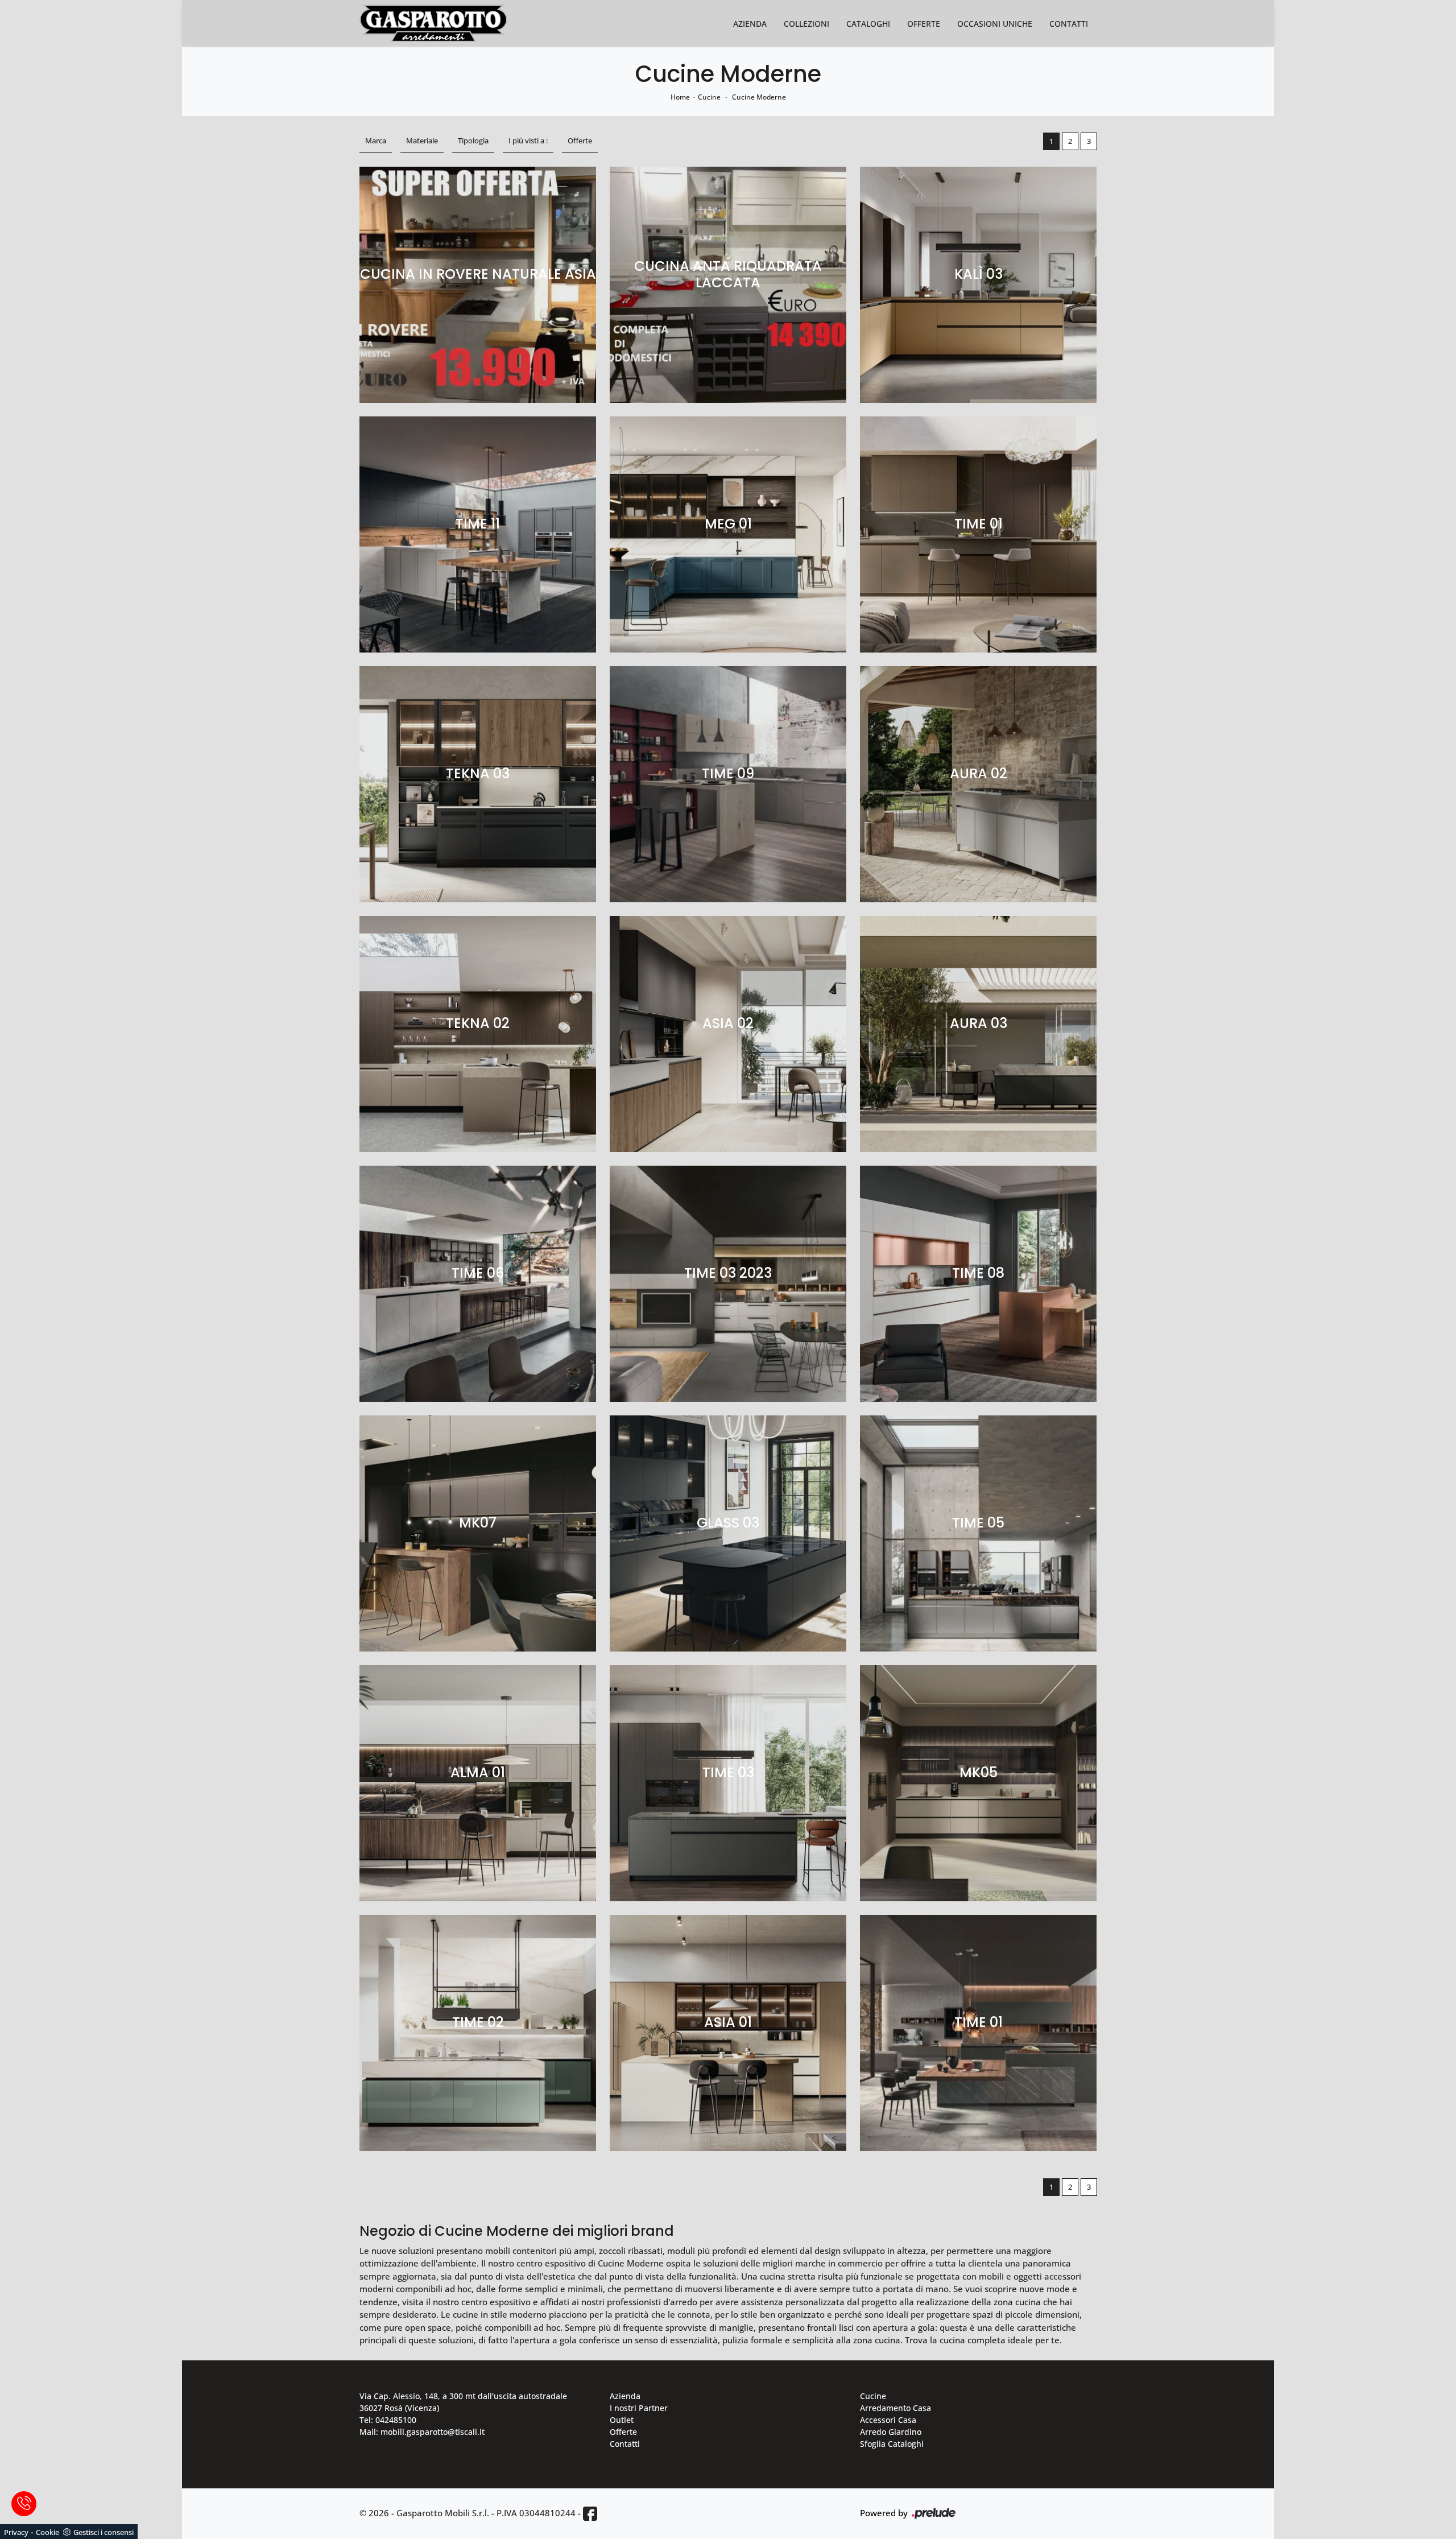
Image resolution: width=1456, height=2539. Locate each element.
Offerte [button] (580, 141)
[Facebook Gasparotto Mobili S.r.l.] (590, 2514)
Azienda (750, 24)
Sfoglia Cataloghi (892, 2444)
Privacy (16, 2532)
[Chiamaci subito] (24, 2504)
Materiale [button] (422, 141)
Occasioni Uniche (995, 24)
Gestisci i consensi (104, 2532)
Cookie (47, 2532)
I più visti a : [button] (528, 141)
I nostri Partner (639, 2408)
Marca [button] (376, 141)
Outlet (622, 2420)
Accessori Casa (888, 2420)
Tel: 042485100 (388, 2420)
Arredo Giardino (891, 2432)
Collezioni (806, 24)
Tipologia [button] (473, 141)
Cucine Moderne (759, 97)
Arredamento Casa (895, 2408)
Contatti (1069, 24)
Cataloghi (868, 24)
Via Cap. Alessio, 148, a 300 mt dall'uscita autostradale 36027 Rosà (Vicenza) (463, 2402)
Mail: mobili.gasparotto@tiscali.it (422, 2432)
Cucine (709, 97)
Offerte (924, 24)
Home (680, 97)
